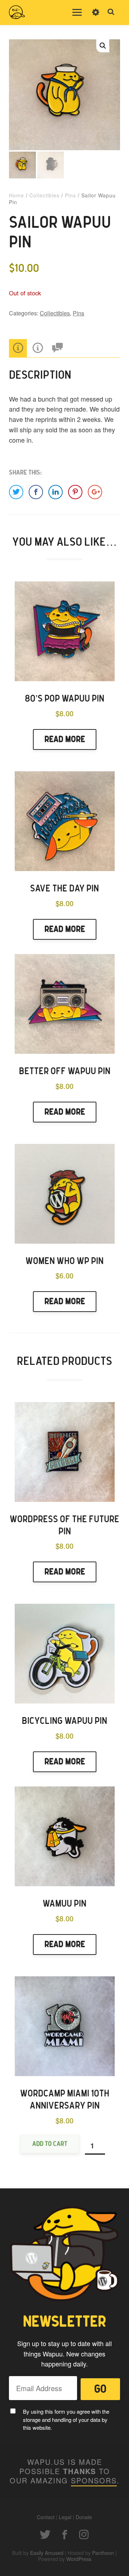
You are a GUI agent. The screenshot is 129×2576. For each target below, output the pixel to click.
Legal (65, 2517)
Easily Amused (47, 2553)
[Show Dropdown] (96, 17)
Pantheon (103, 2553)
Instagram (84, 2535)
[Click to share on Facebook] (36, 492)
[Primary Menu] (77, 13)
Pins (70, 195)
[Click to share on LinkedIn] (56, 492)
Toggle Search (111, 12)
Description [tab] (18, 348)
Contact (46, 2517)
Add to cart (50, 2144)
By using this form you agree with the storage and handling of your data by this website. (66, 2419)
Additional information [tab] (38, 348)
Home (16, 195)
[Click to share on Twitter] (16, 492)
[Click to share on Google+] (95, 492)
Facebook (64, 2535)
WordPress (79, 2559)
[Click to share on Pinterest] (75, 492)
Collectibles (44, 195)
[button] (103, 46)
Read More (65, 739)
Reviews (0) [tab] (57, 348)
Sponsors (94, 2480)
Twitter (45, 2535)
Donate (84, 2517)
